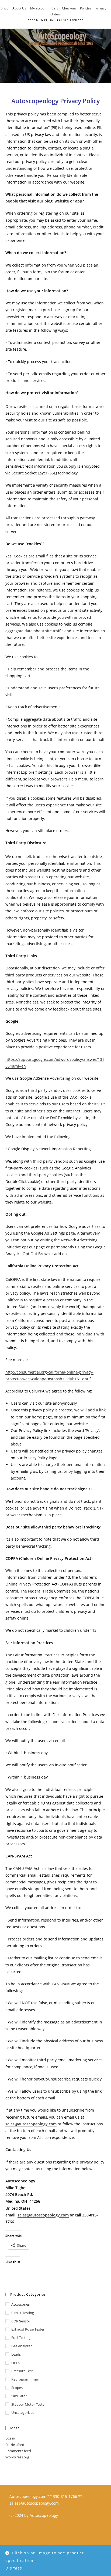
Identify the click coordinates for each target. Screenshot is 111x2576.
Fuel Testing (21, 2338)
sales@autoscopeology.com (43, 2215)
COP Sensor (21, 2321)
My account (39, 8)
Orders (56, 14)
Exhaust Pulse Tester (28, 2329)
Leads (16, 2354)
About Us (19, 8)
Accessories (20, 2304)
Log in (10, 2438)
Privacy (101, 8)
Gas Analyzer (22, 2346)
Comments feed (18, 2451)
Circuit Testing (23, 2313)
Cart (55, 8)
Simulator (19, 2396)
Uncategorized (23, 2412)
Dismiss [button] (14, 2568)
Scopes (17, 2388)
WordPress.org (17, 2457)
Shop (5, 8)
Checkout (69, 8)
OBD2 (16, 2363)
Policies (86, 8)
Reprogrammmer (25, 2379)
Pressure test (22, 2371)
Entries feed (15, 2445)
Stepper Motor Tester (29, 2404)
